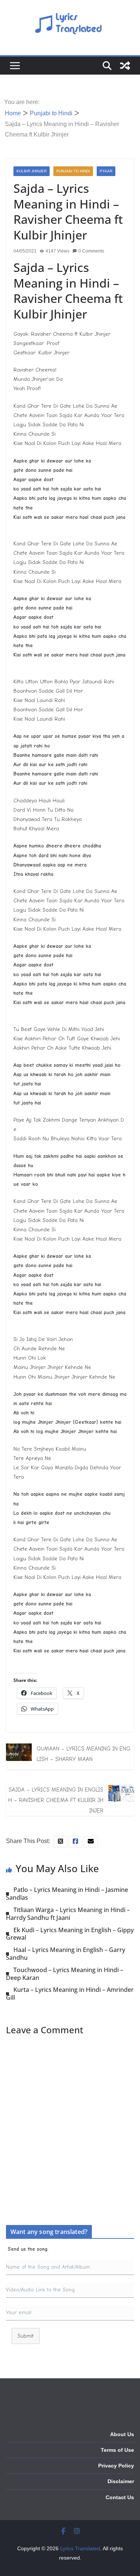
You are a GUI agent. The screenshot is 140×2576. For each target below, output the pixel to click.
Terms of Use (117, 2450)
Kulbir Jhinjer (32, 171)
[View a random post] (125, 66)
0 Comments (91, 251)
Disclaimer (121, 2481)
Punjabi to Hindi (73, 171)
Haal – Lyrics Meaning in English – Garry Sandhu (66, 1954)
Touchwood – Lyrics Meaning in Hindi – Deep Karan (65, 1974)
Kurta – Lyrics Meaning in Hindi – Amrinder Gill (70, 1994)
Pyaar (106, 171)
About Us (122, 2434)
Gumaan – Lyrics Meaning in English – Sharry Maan (83, 1754)
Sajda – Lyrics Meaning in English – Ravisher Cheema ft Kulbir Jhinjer (56, 1800)
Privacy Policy (116, 2466)
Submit (26, 2336)
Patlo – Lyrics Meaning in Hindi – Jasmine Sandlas (67, 1894)
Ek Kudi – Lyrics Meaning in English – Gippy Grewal (70, 1934)
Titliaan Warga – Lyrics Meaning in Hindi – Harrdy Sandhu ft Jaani (68, 1914)
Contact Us (120, 2497)
